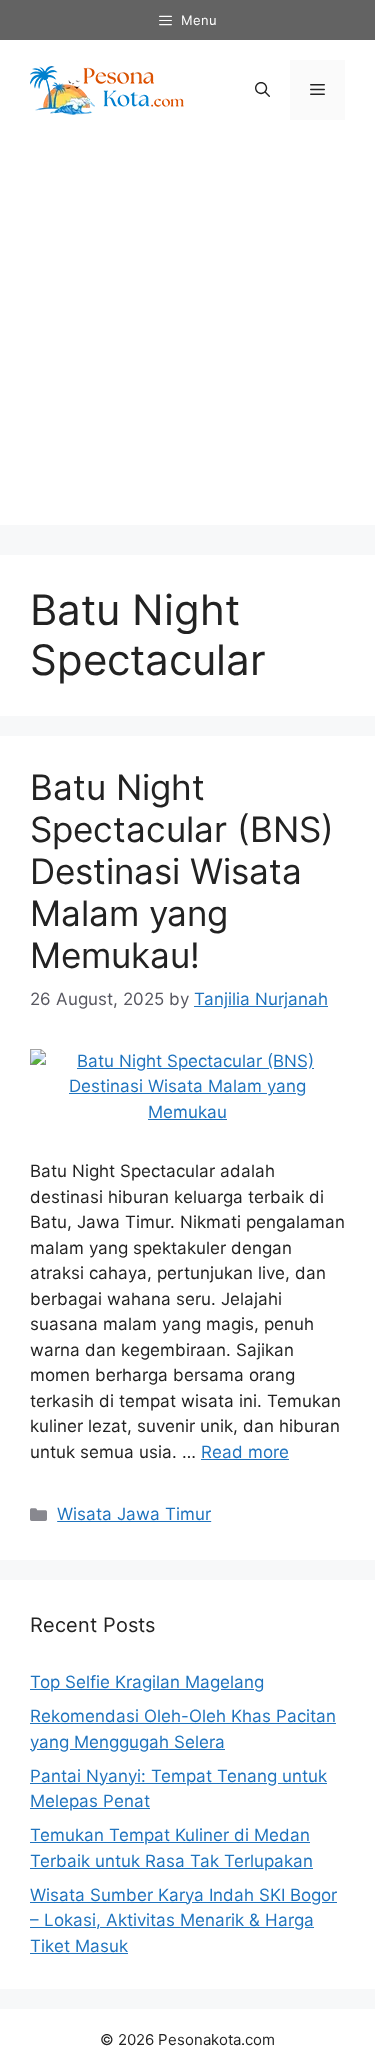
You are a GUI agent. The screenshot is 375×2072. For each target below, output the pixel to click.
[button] (262, 90)
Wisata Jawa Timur (134, 1514)
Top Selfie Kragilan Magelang (147, 1682)
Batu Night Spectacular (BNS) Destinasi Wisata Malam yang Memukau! (182, 871)
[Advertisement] (187, 337)
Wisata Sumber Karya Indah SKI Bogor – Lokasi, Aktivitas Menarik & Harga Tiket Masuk (183, 1920)
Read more (245, 1452)
